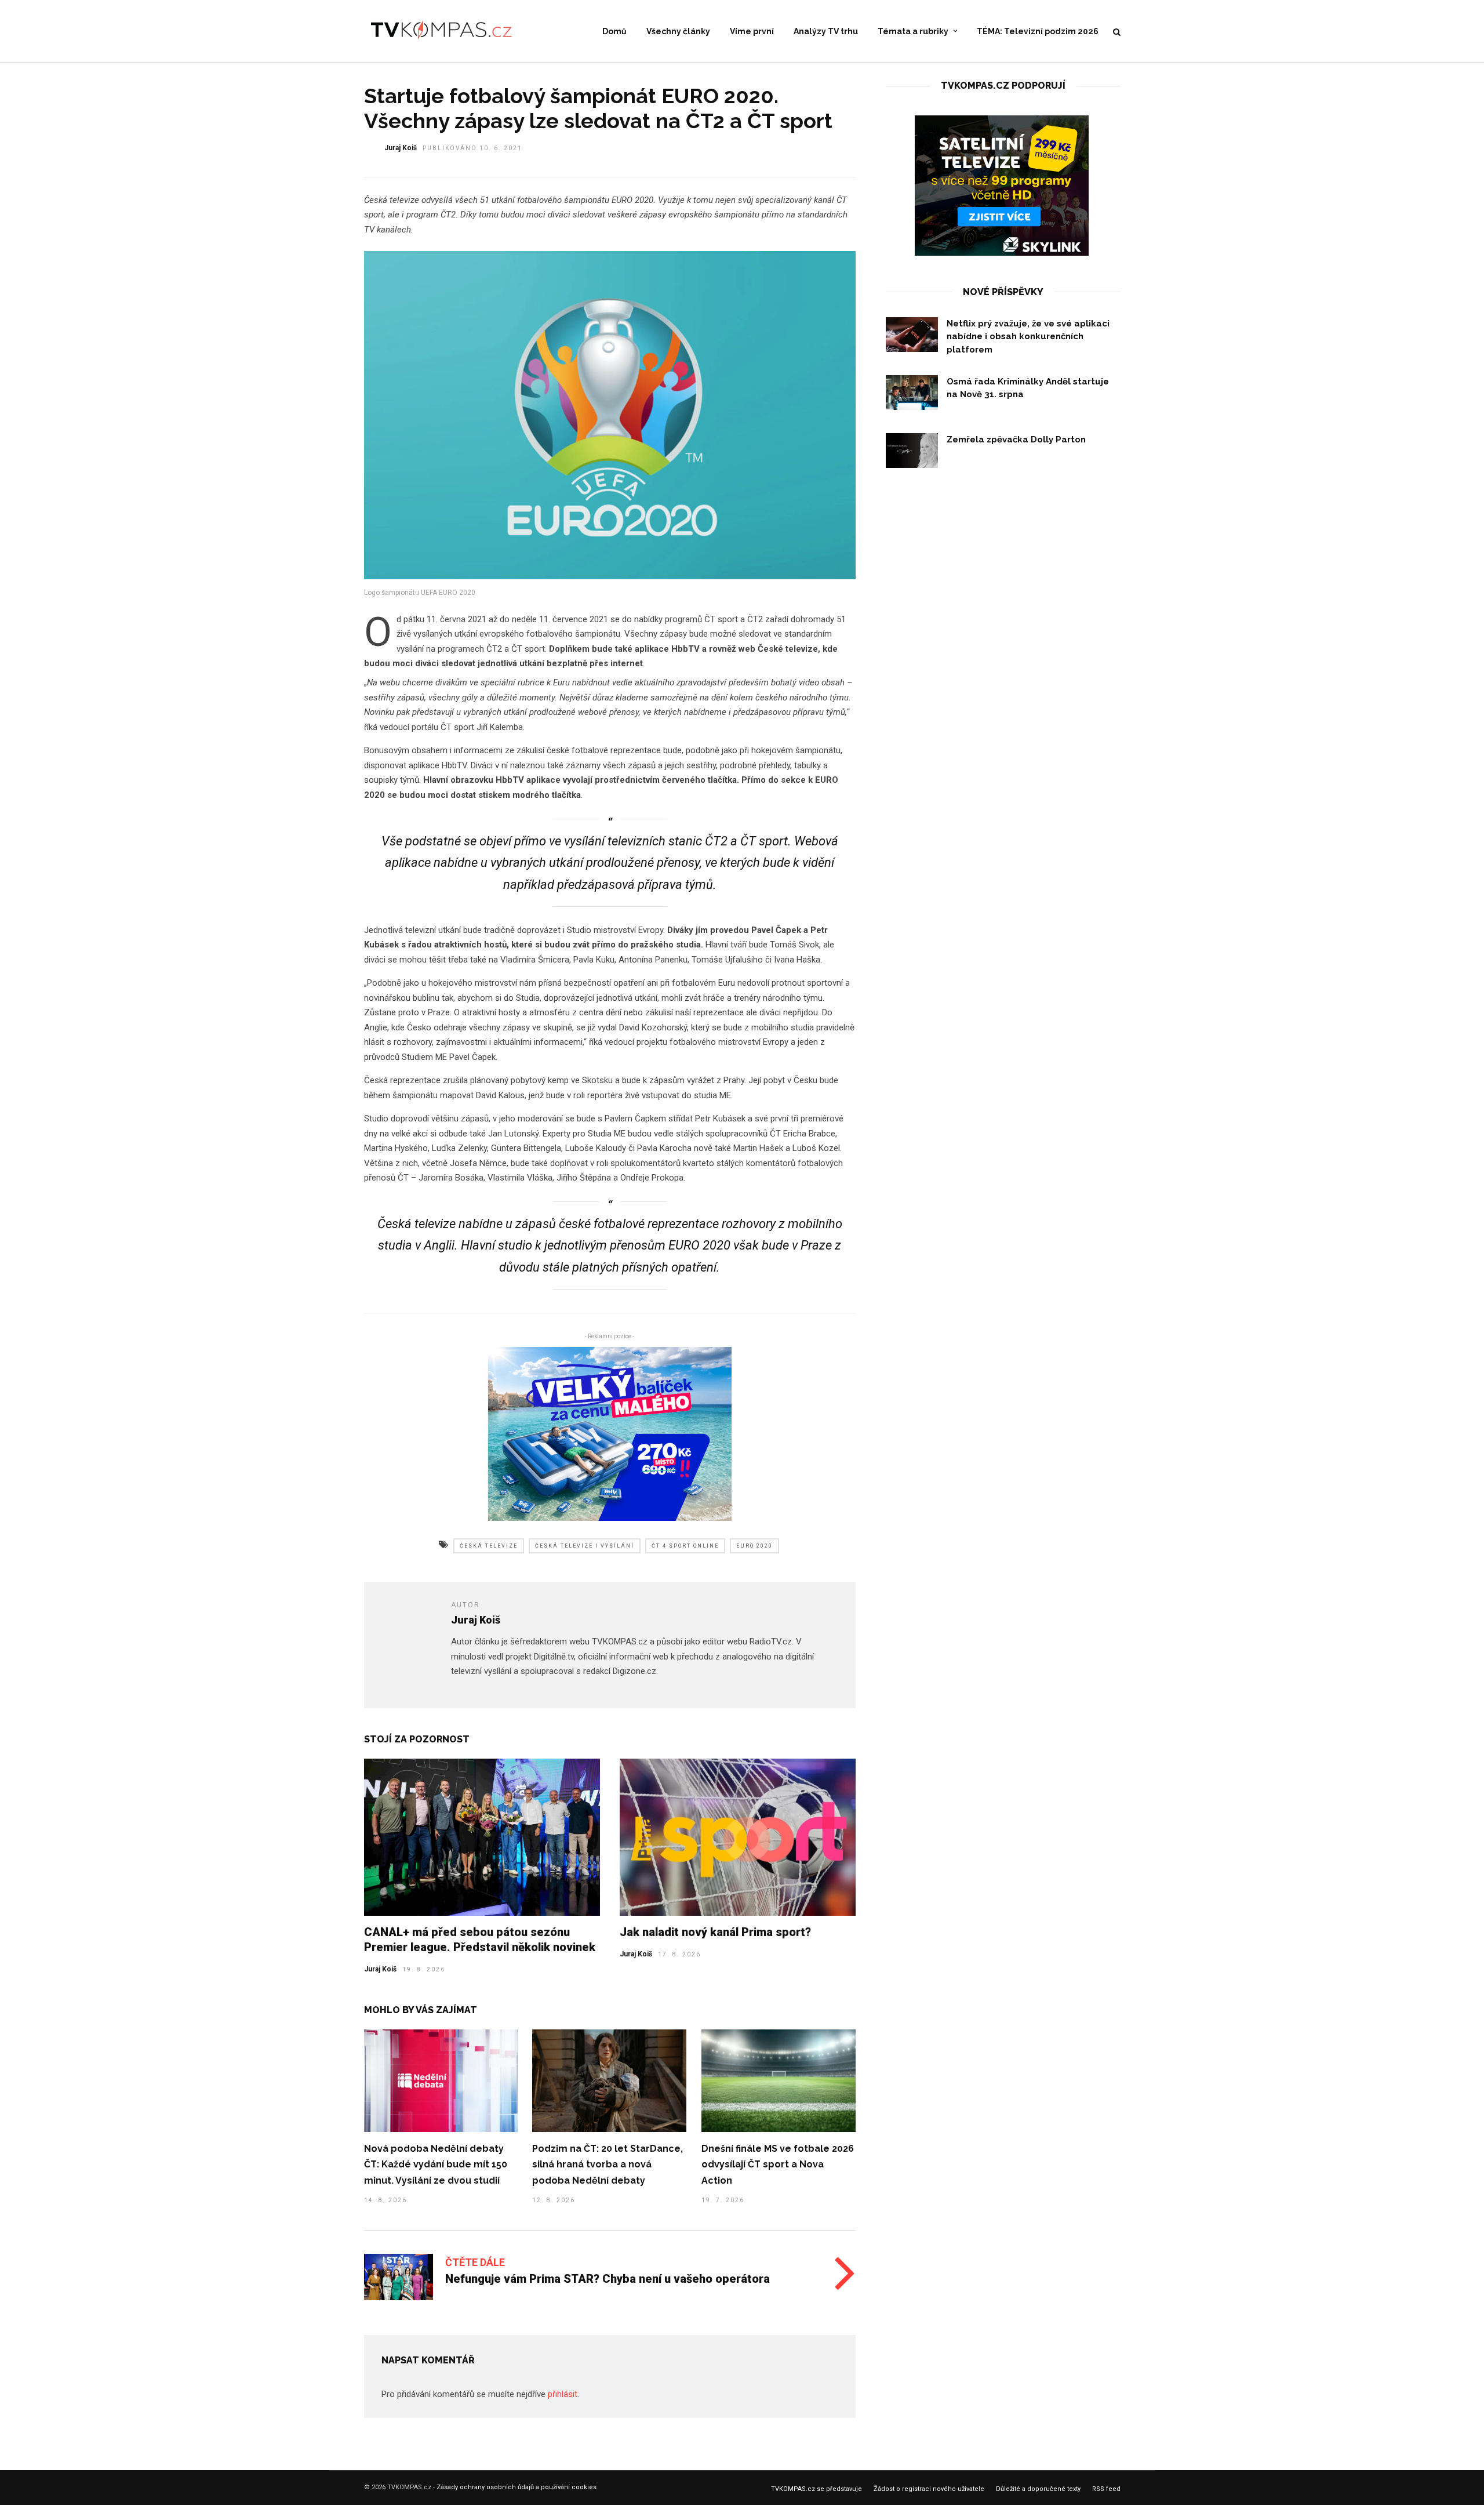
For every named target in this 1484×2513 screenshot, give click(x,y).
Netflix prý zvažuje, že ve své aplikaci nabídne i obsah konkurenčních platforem (1028, 337)
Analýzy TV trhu (826, 31)
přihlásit (563, 2394)
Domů (614, 31)
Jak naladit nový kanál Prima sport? (715, 1932)
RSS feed (1106, 2489)
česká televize (489, 1546)
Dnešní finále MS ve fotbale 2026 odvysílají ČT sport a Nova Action (778, 2165)
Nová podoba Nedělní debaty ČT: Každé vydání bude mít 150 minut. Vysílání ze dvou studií (436, 2165)
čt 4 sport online (685, 1546)
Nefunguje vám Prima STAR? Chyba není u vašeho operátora (608, 2279)
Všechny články (678, 31)
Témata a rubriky (913, 31)
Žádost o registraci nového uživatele (929, 2489)
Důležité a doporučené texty (1038, 2489)
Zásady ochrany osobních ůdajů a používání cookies (517, 2487)
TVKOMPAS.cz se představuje (816, 2489)
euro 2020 (754, 1546)
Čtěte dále (475, 2262)
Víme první (752, 31)
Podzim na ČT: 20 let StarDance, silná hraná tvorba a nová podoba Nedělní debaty (608, 2165)
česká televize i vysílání (585, 1546)
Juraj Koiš (401, 148)
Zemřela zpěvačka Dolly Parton (1016, 440)
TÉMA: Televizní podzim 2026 (1038, 31)
